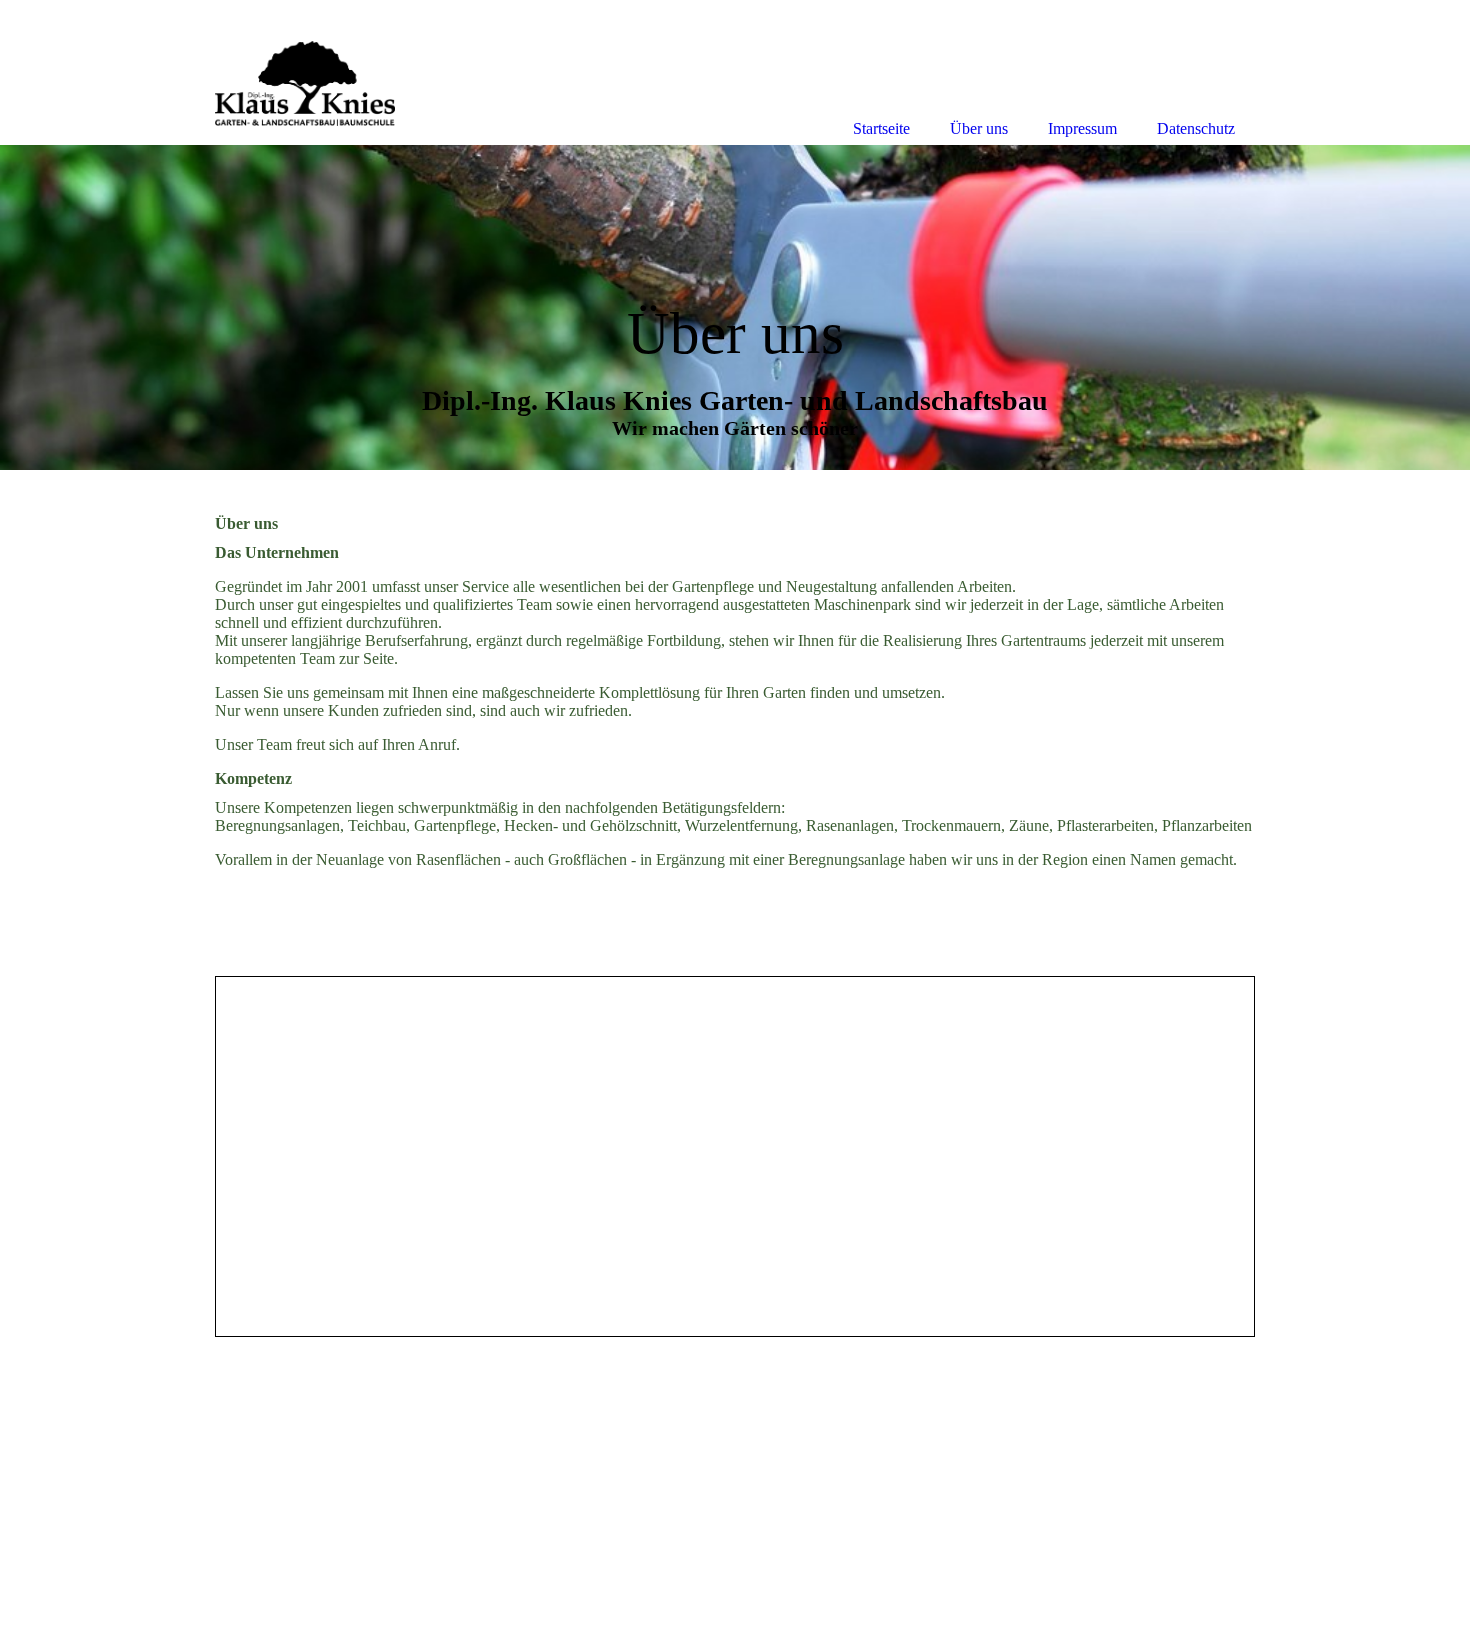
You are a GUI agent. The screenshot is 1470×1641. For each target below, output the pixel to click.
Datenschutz (1196, 128)
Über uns (979, 128)
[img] (735, 307)
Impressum (1082, 128)
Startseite (881, 128)
